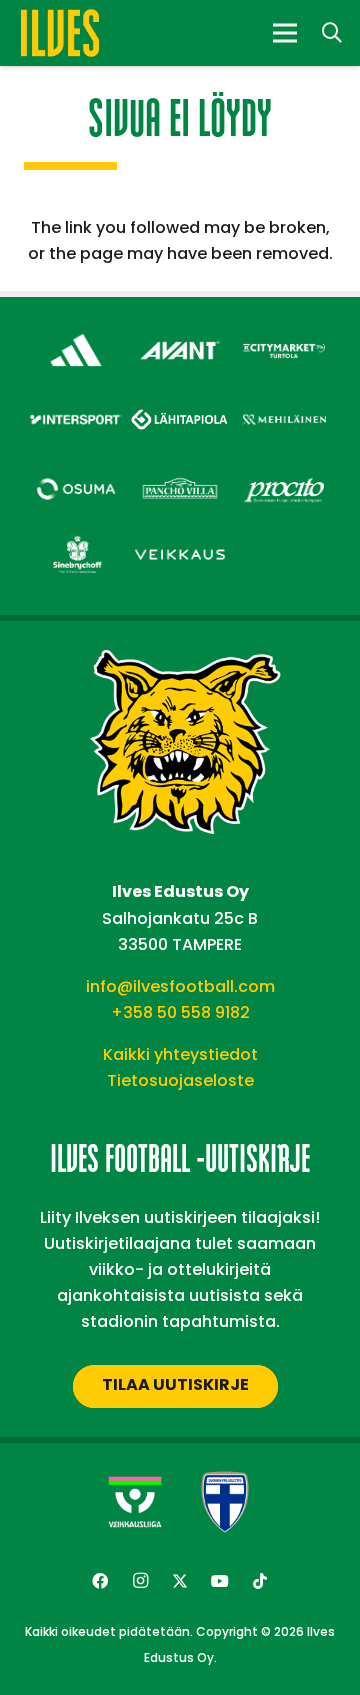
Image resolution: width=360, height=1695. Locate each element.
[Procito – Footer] (284, 472)
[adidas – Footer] (76, 333)
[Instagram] (140, 1581)
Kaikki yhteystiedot (180, 1054)
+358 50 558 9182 (180, 1012)
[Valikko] (285, 33)
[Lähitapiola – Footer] (180, 399)
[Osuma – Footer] (76, 472)
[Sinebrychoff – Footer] (76, 538)
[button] (332, 33)
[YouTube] (220, 1581)
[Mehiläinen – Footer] (284, 403)
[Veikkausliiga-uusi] (135, 1502)
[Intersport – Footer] (76, 403)
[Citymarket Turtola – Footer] (284, 333)
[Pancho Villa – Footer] (180, 472)
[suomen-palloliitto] (225, 1502)
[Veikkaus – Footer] (180, 538)
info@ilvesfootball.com (180, 986)
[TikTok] (260, 1581)
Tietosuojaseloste (180, 1080)
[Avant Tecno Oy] (180, 333)
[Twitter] (180, 1581)
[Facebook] (100, 1581)
